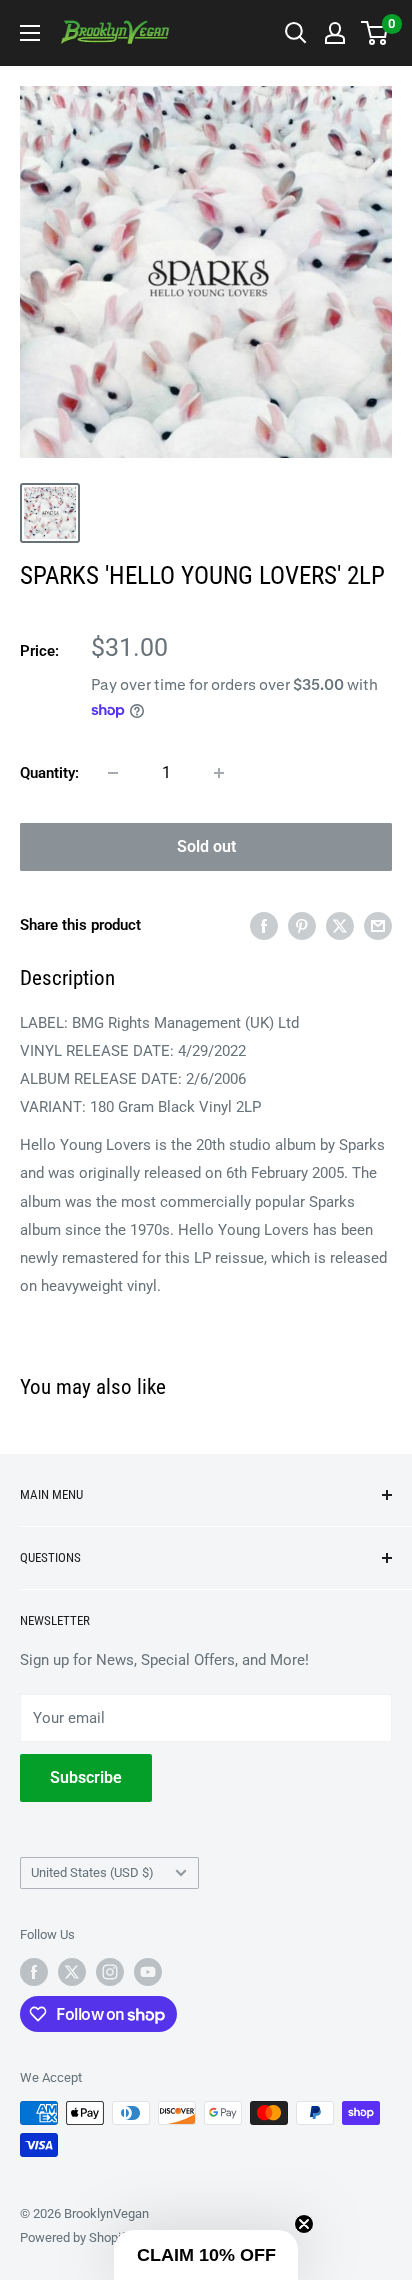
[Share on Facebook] (264, 925)
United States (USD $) (92, 1872)
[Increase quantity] (219, 773)
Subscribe (86, 1777)
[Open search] (296, 33)
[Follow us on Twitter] (72, 1972)
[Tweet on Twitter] (340, 925)
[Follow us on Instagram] (110, 1972)
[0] (375, 33)
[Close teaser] (304, 2224)
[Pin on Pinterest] (302, 925)
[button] (206, 2255)
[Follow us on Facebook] (34, 1972)
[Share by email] (378, 925)
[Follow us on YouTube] (148, 1972)
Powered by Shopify (76, 2237)
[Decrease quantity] (113, 773)
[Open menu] (30, 33)
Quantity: (49, 773)
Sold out (206, 846)
